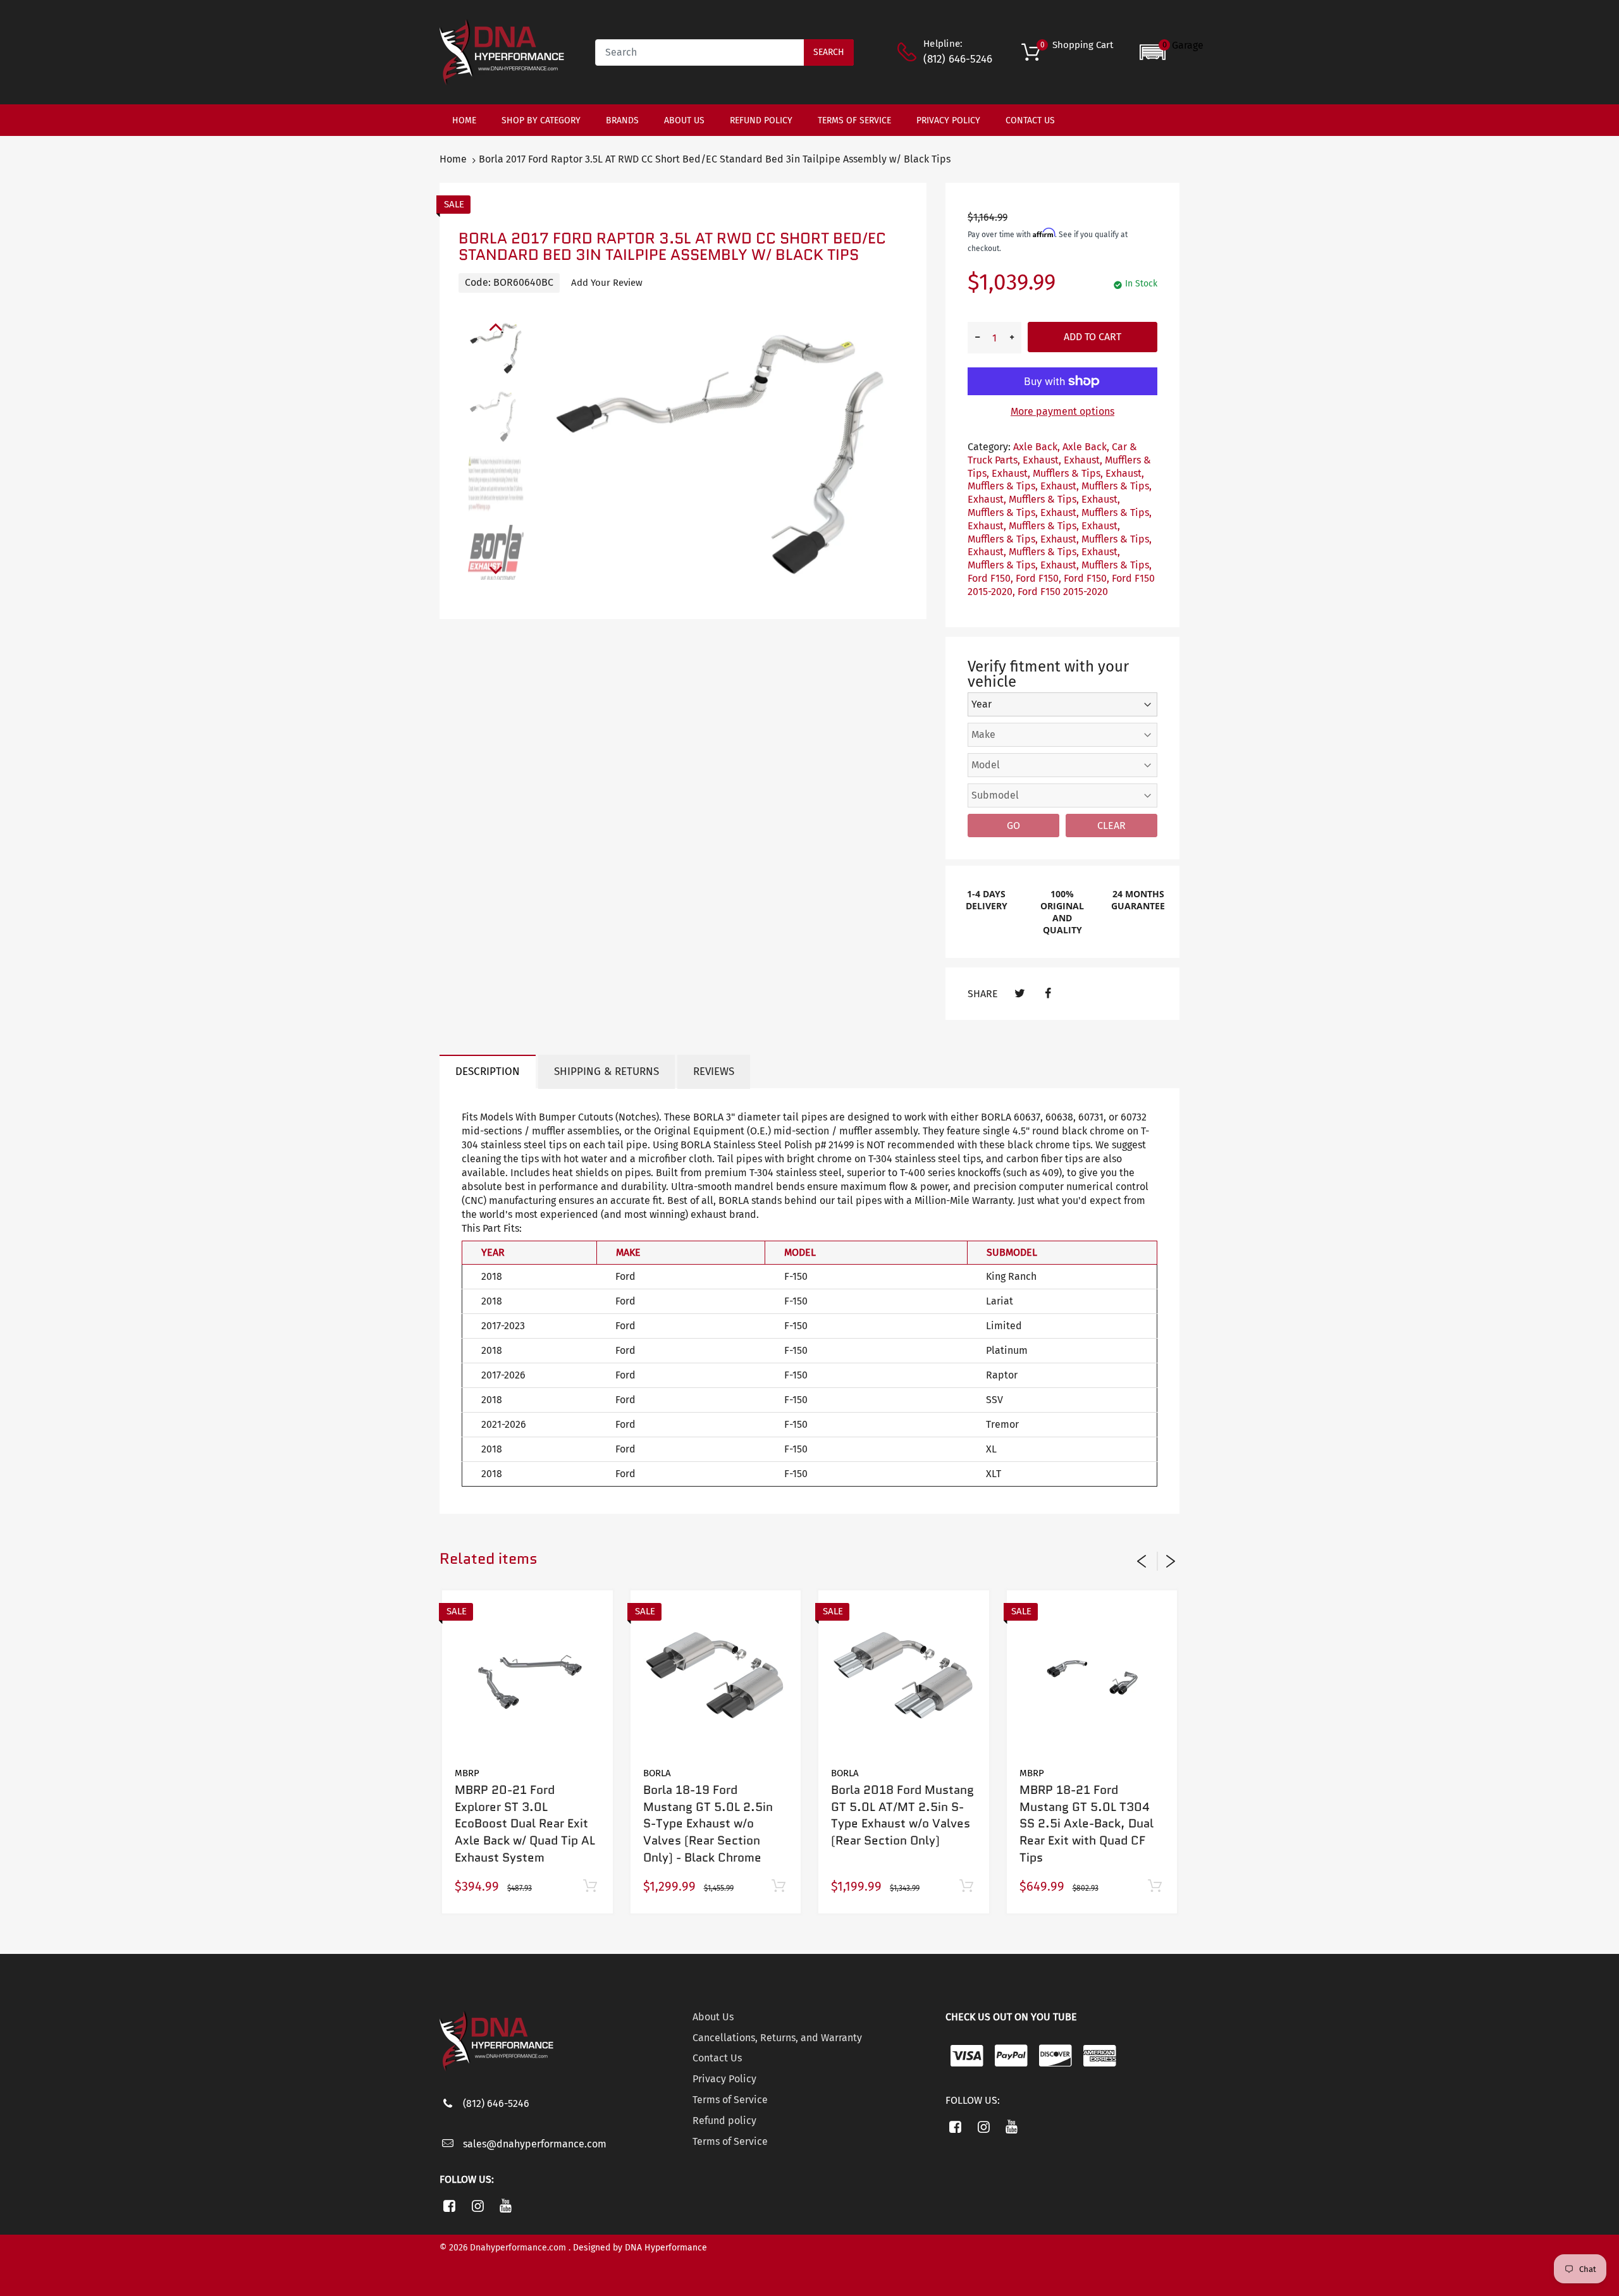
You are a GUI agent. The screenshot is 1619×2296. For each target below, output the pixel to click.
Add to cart (1093, 337)
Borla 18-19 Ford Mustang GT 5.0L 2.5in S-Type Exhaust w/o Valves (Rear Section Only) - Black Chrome (708, 1823)
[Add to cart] (590, 1887)
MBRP (467, 1773)
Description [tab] (488, 1071)
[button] (1172, 52)
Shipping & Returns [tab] (606, 1071)
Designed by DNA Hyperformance (640, 2248)
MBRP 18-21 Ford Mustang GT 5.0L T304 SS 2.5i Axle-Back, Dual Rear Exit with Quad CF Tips (1087, 1823)
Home (453, 159)
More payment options (1062, 411)
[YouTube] (506, 2206)
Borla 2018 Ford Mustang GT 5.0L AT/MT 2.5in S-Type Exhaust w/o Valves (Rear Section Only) (902, 1815)
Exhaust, (1042, 460)
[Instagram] (478, 2206)
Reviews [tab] (714, 1071)
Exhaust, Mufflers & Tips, (1047, 473)
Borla (657, 1773)
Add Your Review (607, 283)
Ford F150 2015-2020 (1063, 592)
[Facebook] (1048, 994)
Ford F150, (990, 578)
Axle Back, (1037, 447)
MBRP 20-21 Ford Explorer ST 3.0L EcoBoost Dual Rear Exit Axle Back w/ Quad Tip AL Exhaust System (525, 1823)
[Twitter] (1020, 994)
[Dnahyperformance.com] (502, 52)
